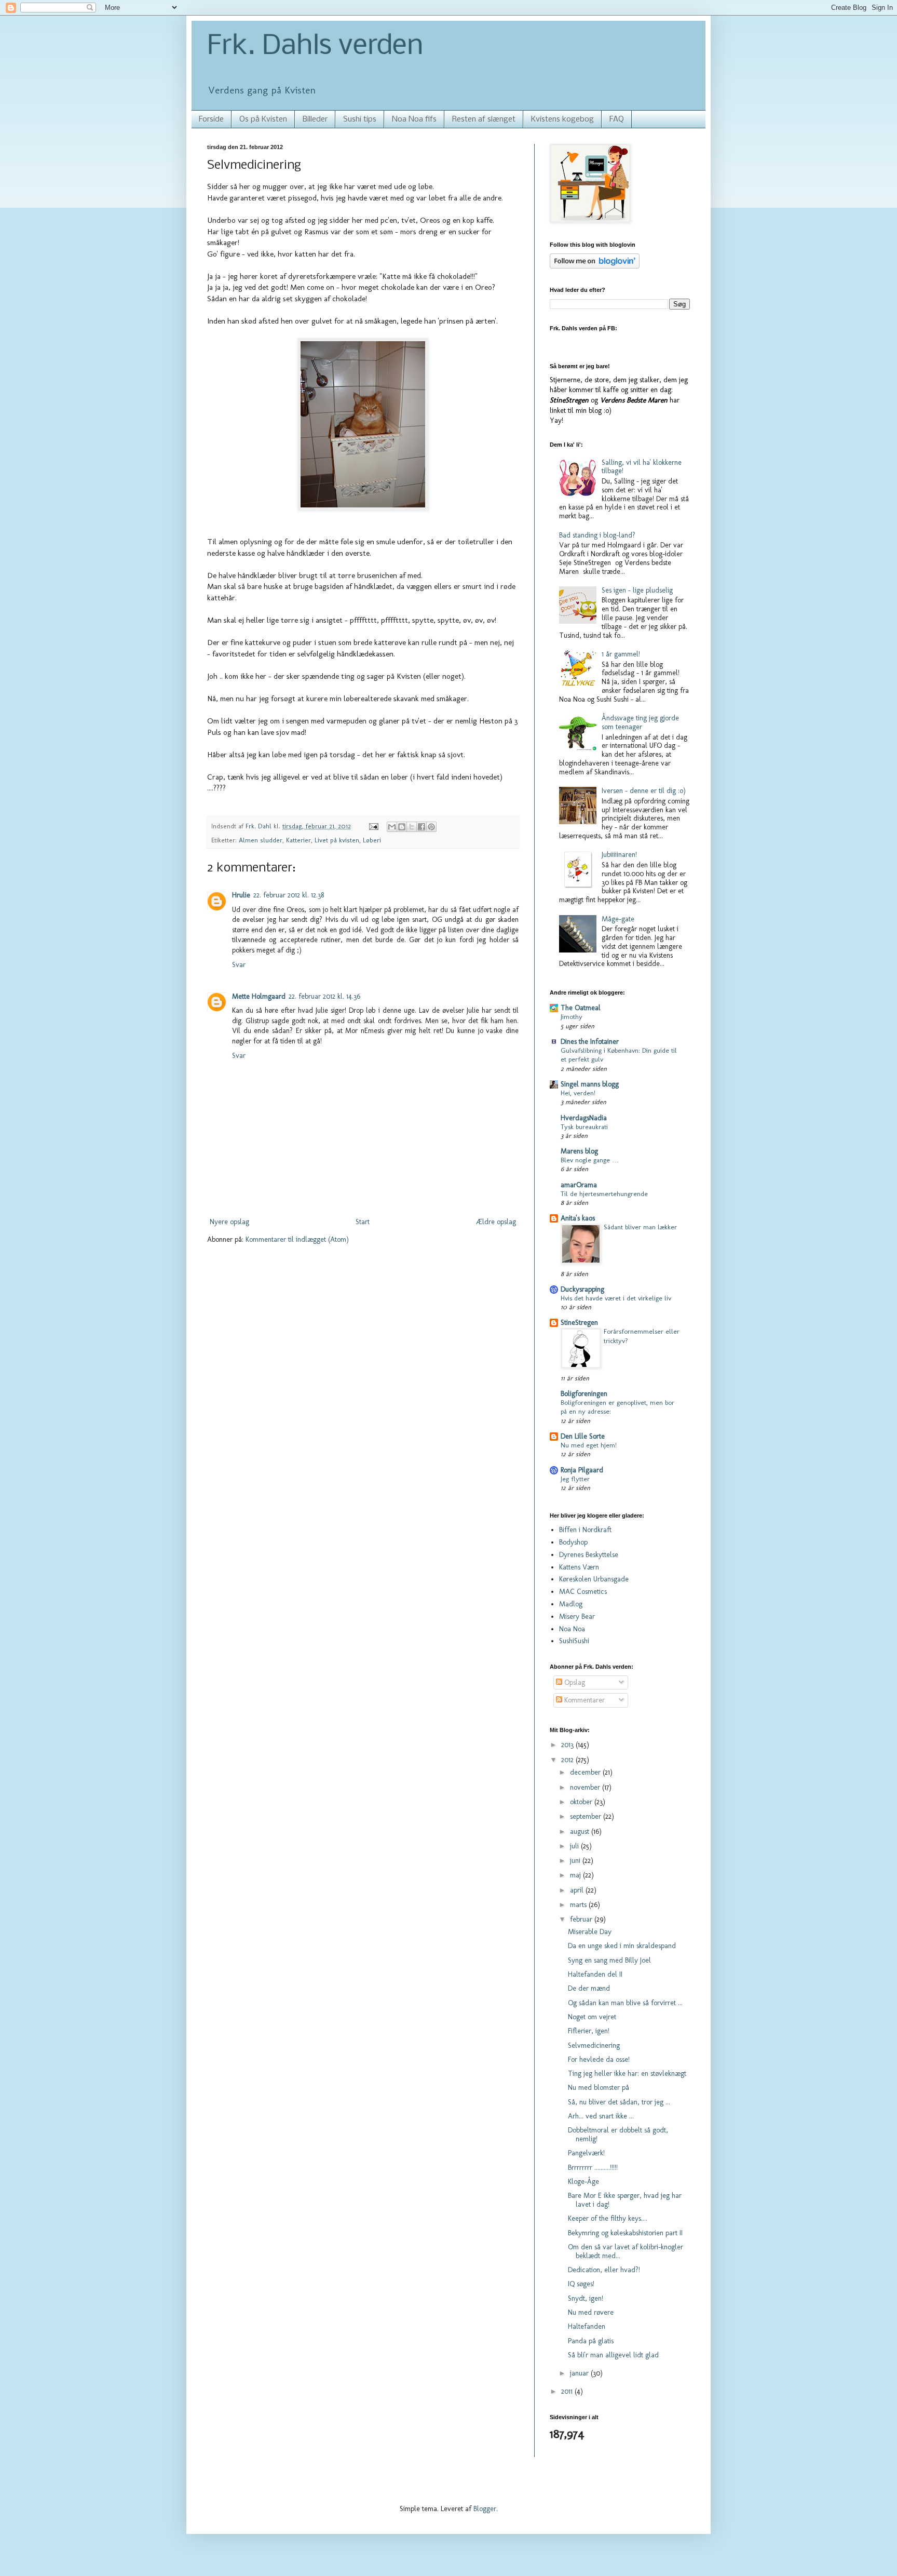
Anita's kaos (578, 1218)
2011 (568, 2391)
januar (580, 2373)
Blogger (485, 2509)
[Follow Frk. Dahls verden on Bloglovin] (595, 266)
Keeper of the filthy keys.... (608, 2218)
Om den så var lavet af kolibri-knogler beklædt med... (626, 2251)
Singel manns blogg (590, 1084)
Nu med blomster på (599, 2088)
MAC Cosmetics (583, 1592)
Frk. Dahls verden (315, 47)
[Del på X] (412, 827)
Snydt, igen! (586, 2298)
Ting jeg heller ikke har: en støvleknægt (627, 2074)
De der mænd (589, 1988)
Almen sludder (261, 840)
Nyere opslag (229, 1222)
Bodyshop (573, 1542)
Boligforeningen (584, 1394)
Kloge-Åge (583, 2182)
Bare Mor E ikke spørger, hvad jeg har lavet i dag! (625, 2200)
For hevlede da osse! (599, 2060)
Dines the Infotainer (590, 1042)
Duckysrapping (582, 1289)
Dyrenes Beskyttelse (589, 1555)
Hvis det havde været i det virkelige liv (616, 1298)
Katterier (298, 840)
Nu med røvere (591, 2312)
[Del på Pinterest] (431, 827)
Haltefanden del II (595, 1974)
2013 (568, 1745)
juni (576, 1861)
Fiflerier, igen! (589, 2031)
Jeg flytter (575, 1479)
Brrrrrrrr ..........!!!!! (593, 2168)
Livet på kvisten (337, 840)
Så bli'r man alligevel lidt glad (613, 2355)
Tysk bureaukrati (584, 1126)
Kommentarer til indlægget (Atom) (297, 1239)
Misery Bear (577, 1616)
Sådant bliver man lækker (640, 1227)
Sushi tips (360, 119)
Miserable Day (590, 1932)
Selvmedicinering (594, 2045)
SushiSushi (574, 1641)
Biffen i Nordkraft (585, 1530)
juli (575, 1846)
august (581, 1832)
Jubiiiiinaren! (619, 855)
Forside (211, 119)
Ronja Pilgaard (582, 1470)
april (578, 1890)
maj (576, 1875)
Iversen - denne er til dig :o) (644, 791)
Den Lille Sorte (583, 1436)
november (586, 1787)
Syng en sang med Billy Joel (609, 1960)
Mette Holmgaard (259, 996)
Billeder (315, 119)
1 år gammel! (621, 654)
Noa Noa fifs (414, 119)
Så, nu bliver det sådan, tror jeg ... (619, 2102)
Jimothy (572, 1016)
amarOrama (579, 1185)
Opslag (574, 1682)
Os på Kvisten (263, 119)
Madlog (571, 1604)
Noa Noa (572, 1629)
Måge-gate (618, 919)
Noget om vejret (592, 2017)
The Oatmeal (581, 1008)
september (587, 1816)
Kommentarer (583, 1700)
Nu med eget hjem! (589, 1445)
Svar (239, 965)
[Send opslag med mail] (373, 826)
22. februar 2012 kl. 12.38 (289, 895)
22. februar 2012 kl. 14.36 (324, 996)
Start (363, 1222)
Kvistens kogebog (562, 119)
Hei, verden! (578, 1093)
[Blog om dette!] (402, 827)
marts (579, 1905)
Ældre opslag (496, 1222)
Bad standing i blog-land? (597, 535)
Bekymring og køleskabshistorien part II (625, 2233)
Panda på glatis (591, 2341)
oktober (582, 1802)
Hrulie (241, 895)
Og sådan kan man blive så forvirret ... (625, 2003)
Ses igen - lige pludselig (637, 590)
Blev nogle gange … (590, 1160)
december (586, 1772)
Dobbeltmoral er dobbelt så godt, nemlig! (618, 2135)
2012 (568, 1760)
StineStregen (579, 1323)
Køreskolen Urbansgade (594, 1579)
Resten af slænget (484, 119)
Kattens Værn (579, 1567)
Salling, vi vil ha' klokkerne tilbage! (642, 467)
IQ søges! (581, 2284)
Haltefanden (587, 2326)
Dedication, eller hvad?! (604, 2270)
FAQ (617, 119)
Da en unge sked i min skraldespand (622, 1946)
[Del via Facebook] (422, 827)
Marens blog (579, 1151)
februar (582, 1919)
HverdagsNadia (584, 1118)
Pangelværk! (586, 2153)
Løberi (372, 840)
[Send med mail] (392, 827)
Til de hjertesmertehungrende (604, 1193)
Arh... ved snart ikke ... (601, 2116)
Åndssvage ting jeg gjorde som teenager (640, 722)
